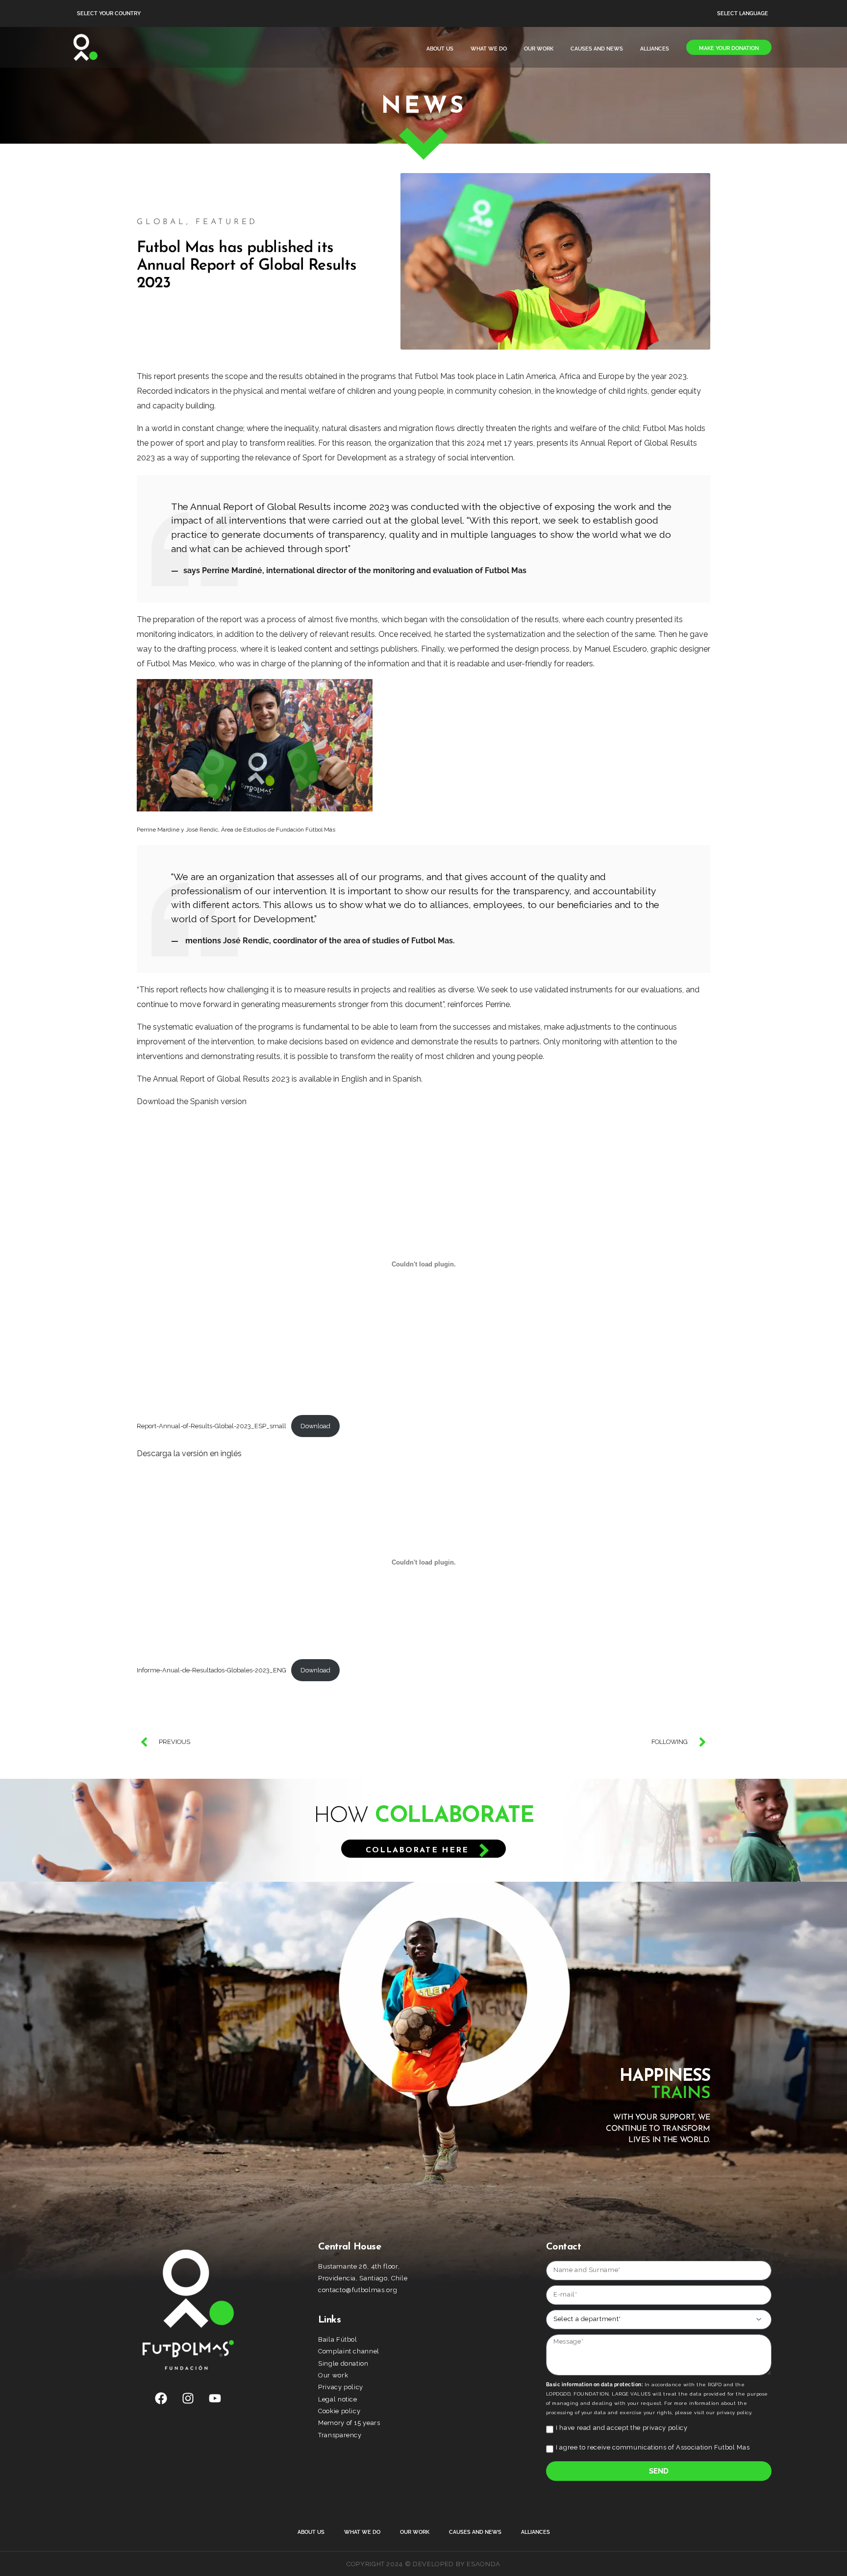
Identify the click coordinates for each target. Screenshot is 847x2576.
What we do (489, 49)
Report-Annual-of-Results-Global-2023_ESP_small (212, 1426)
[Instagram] (188, 2399)
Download (315, 1426)
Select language (743, 13)
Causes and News (597, 49)
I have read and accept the (622, 2428)
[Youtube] (215, 2399)
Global (162, 222)
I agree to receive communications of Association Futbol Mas (653, 2447)
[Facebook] (161, 2399)
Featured (227, 222)
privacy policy (665, 2428)
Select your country (109, 13)
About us (440, 49)
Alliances (655, 49)
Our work (539, 49)
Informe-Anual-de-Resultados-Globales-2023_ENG (212, 1670)
